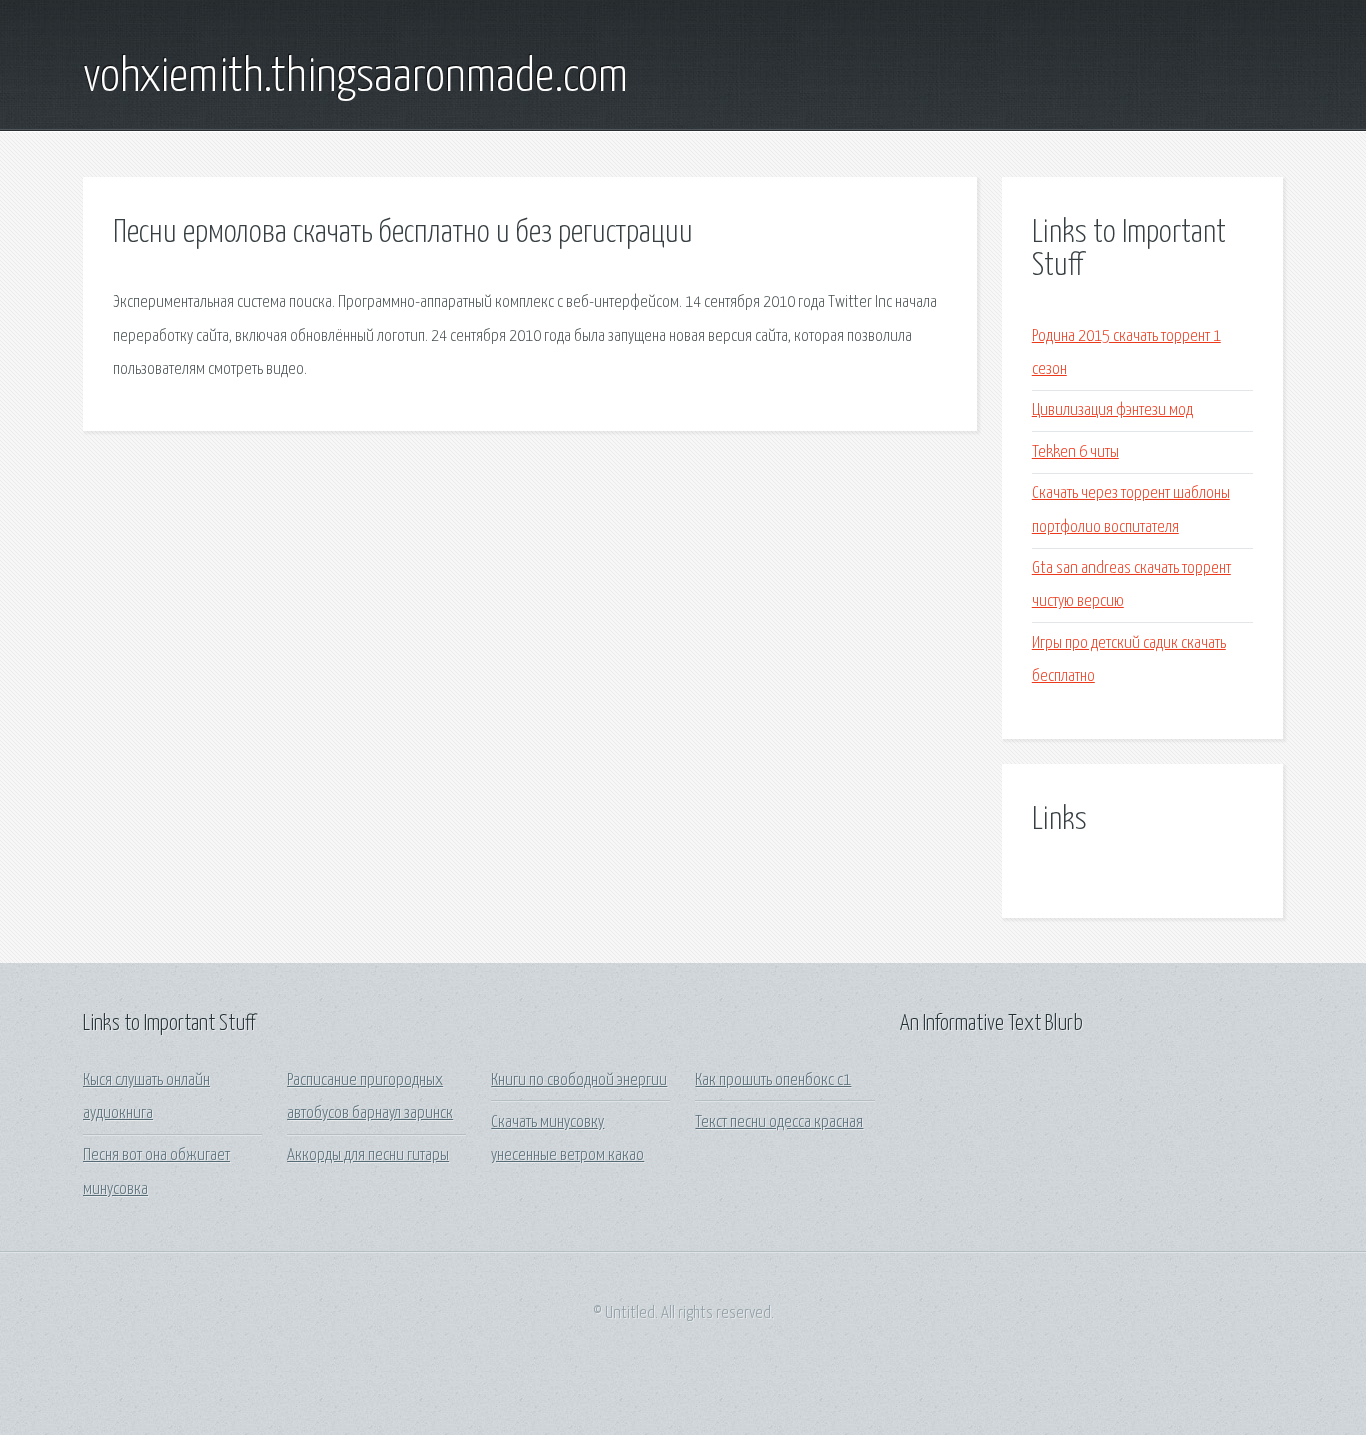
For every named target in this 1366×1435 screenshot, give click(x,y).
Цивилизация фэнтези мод (1112, 410)
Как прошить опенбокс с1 (773, 1080)
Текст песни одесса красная (779, 1122)
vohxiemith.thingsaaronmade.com (355, 78)
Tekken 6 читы (1075, 452)
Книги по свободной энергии (579, 1080)
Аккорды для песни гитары (368, 1155)
